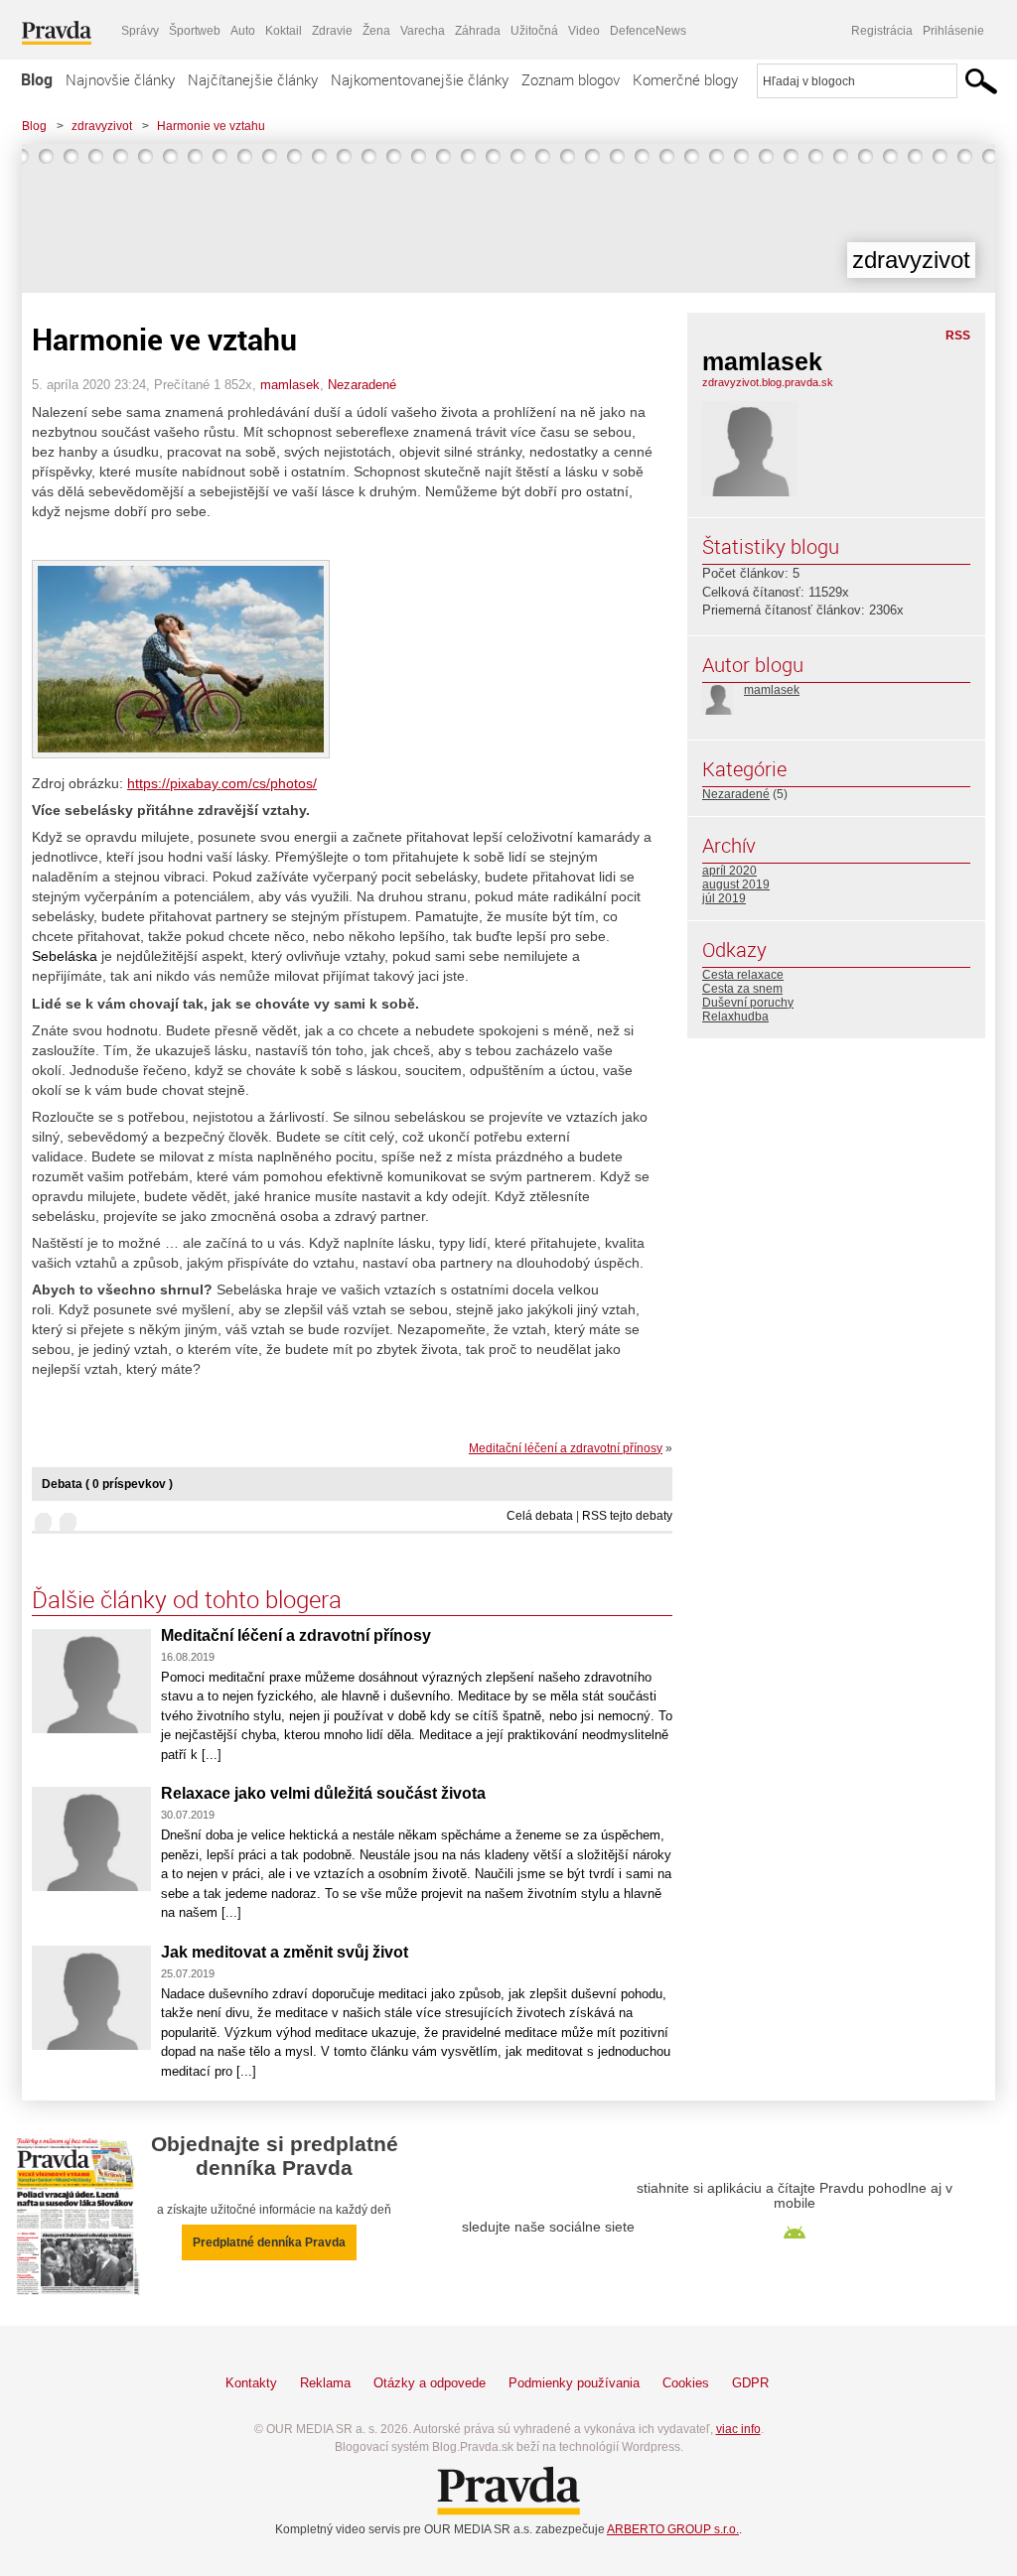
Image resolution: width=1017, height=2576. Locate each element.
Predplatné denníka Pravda (269, 2242)
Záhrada (478, 31)
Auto (243, 31)
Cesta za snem (742, 989)
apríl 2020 (729, 871)
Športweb (195, 31)
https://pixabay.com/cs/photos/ (222, 783)
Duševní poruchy (748, 1003)
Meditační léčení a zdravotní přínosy (566, 1448)
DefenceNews (648, 31)
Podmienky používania (574, 2383)
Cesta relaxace (743, 975)
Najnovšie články (120, 79)
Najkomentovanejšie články (420, 79)
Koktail (284, 31)
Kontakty (251, 2383)
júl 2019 (724, 898)
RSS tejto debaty (627, 1516)
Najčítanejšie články (253, 79)
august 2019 (736, 884)
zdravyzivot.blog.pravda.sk (768, 382)
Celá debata (540, 1516)
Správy (140, 31)
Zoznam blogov (571, 79)
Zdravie (332, 31)
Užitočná (534, 31)
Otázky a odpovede (430, 2383)
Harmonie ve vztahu (211, 126)
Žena (376, 31)
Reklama (325, 2383)
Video (584, 31)
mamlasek (290, 385)
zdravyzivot (102, 126)
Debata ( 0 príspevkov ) (107, 1484)
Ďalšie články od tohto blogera (187, 1599)
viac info (738, 2429)
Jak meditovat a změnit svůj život (285, 1952)
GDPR (750, 2383)
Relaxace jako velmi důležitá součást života (323, 1793)
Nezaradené (362, 385)
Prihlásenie (953, 31)
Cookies (686, 2383)
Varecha (423, 31)
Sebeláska (65, 956)
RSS (958, 336)
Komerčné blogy (685, 79)
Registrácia (882, 31)
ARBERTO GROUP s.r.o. (673, 2529)
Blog (37, 79)
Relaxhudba (735, 1017)
